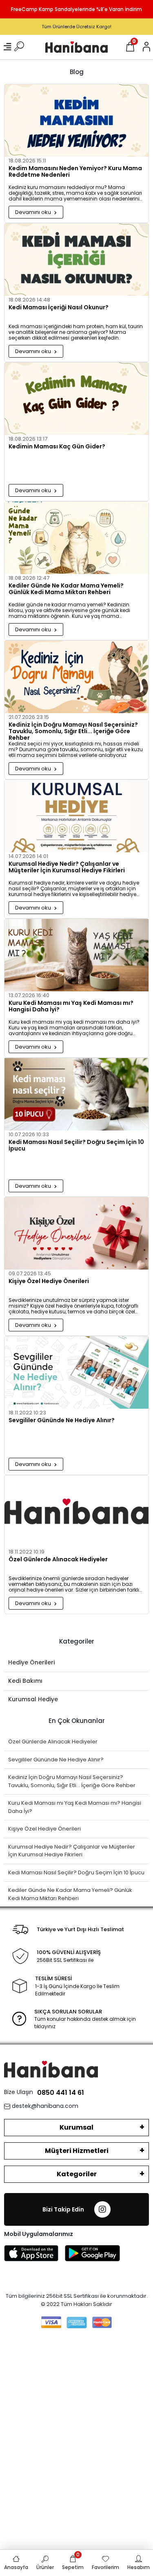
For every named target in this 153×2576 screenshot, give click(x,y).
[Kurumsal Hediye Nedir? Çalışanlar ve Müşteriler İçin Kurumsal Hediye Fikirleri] (76, 816)
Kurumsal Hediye (33, 1699)
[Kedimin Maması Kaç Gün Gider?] (76, 399)
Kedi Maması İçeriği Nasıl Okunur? (59, 308)
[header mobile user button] (146, 47)
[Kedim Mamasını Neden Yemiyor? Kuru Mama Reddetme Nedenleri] (76, 120)
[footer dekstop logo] (51, 2069)
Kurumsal (76, 2127)
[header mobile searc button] (19, 47)
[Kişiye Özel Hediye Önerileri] (76, 1233)
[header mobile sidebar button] (7, 47)
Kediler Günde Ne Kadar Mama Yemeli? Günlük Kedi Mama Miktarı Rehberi (66, 589)
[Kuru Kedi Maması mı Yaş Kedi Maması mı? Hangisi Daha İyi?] (76, 955)
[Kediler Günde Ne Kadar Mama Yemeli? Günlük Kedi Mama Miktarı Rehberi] (76, 538)
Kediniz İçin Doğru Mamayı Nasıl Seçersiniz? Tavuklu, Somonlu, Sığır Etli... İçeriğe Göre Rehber (73, 731)
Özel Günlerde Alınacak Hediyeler (58, 1560)
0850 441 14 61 (61, 2093)
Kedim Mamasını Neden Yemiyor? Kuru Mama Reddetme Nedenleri (75, 172)
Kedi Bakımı (25, 1681)
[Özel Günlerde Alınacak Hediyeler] (76, 1512)
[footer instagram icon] (102, 2209)
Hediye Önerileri (31, 1662)
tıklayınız (45, 2026)
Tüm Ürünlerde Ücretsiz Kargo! (76, 27)
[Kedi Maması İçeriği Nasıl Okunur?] (76, 260)
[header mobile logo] (76, 47)
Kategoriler (77, 2174)
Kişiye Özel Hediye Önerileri (49, 1281)
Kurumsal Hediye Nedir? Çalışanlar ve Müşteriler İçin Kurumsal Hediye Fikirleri (67, 867)
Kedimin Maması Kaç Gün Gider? (57, 447)
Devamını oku (34, 212)
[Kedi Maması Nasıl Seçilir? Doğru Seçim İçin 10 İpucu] (76, 1094)
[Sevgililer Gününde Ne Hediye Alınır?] (76, 1372)
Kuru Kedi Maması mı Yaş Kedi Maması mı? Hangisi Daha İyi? (71, 1007)
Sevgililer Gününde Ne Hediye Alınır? (62, 1421)
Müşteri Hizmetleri (77, 2151)
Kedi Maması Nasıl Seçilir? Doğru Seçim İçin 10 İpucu (76, 1146)
